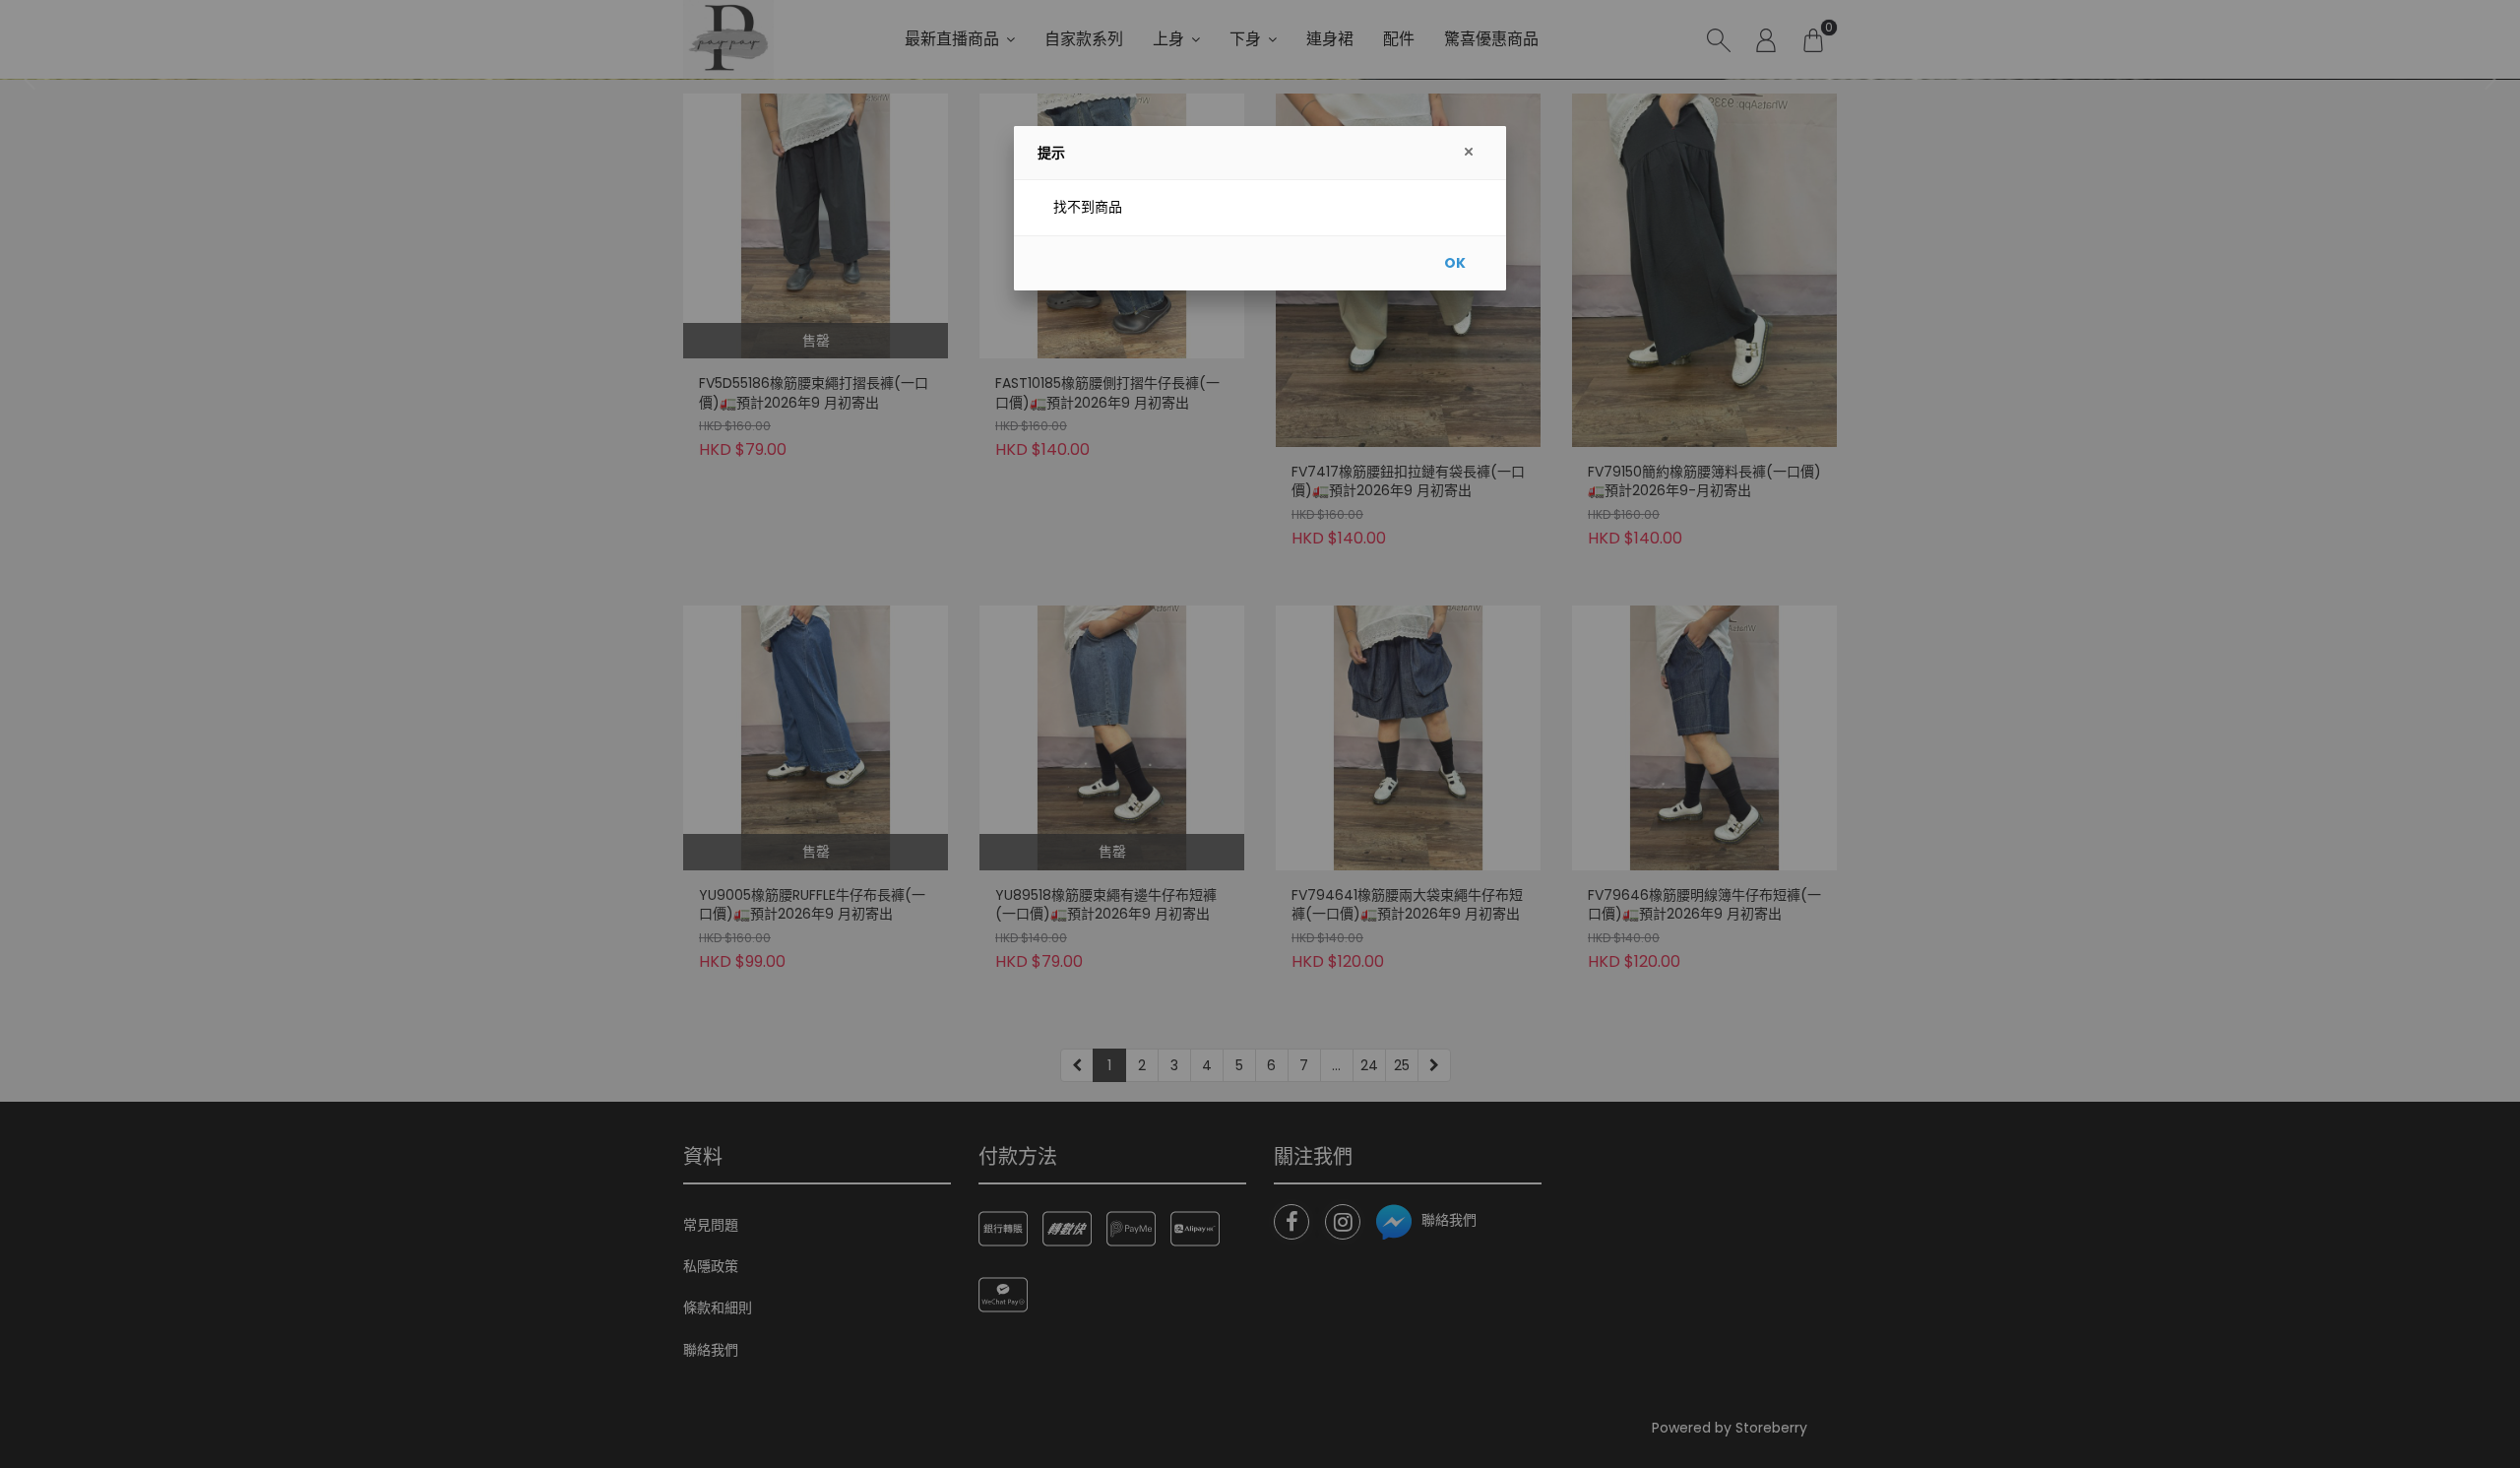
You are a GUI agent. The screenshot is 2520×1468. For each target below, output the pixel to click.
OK (1455, 263)
